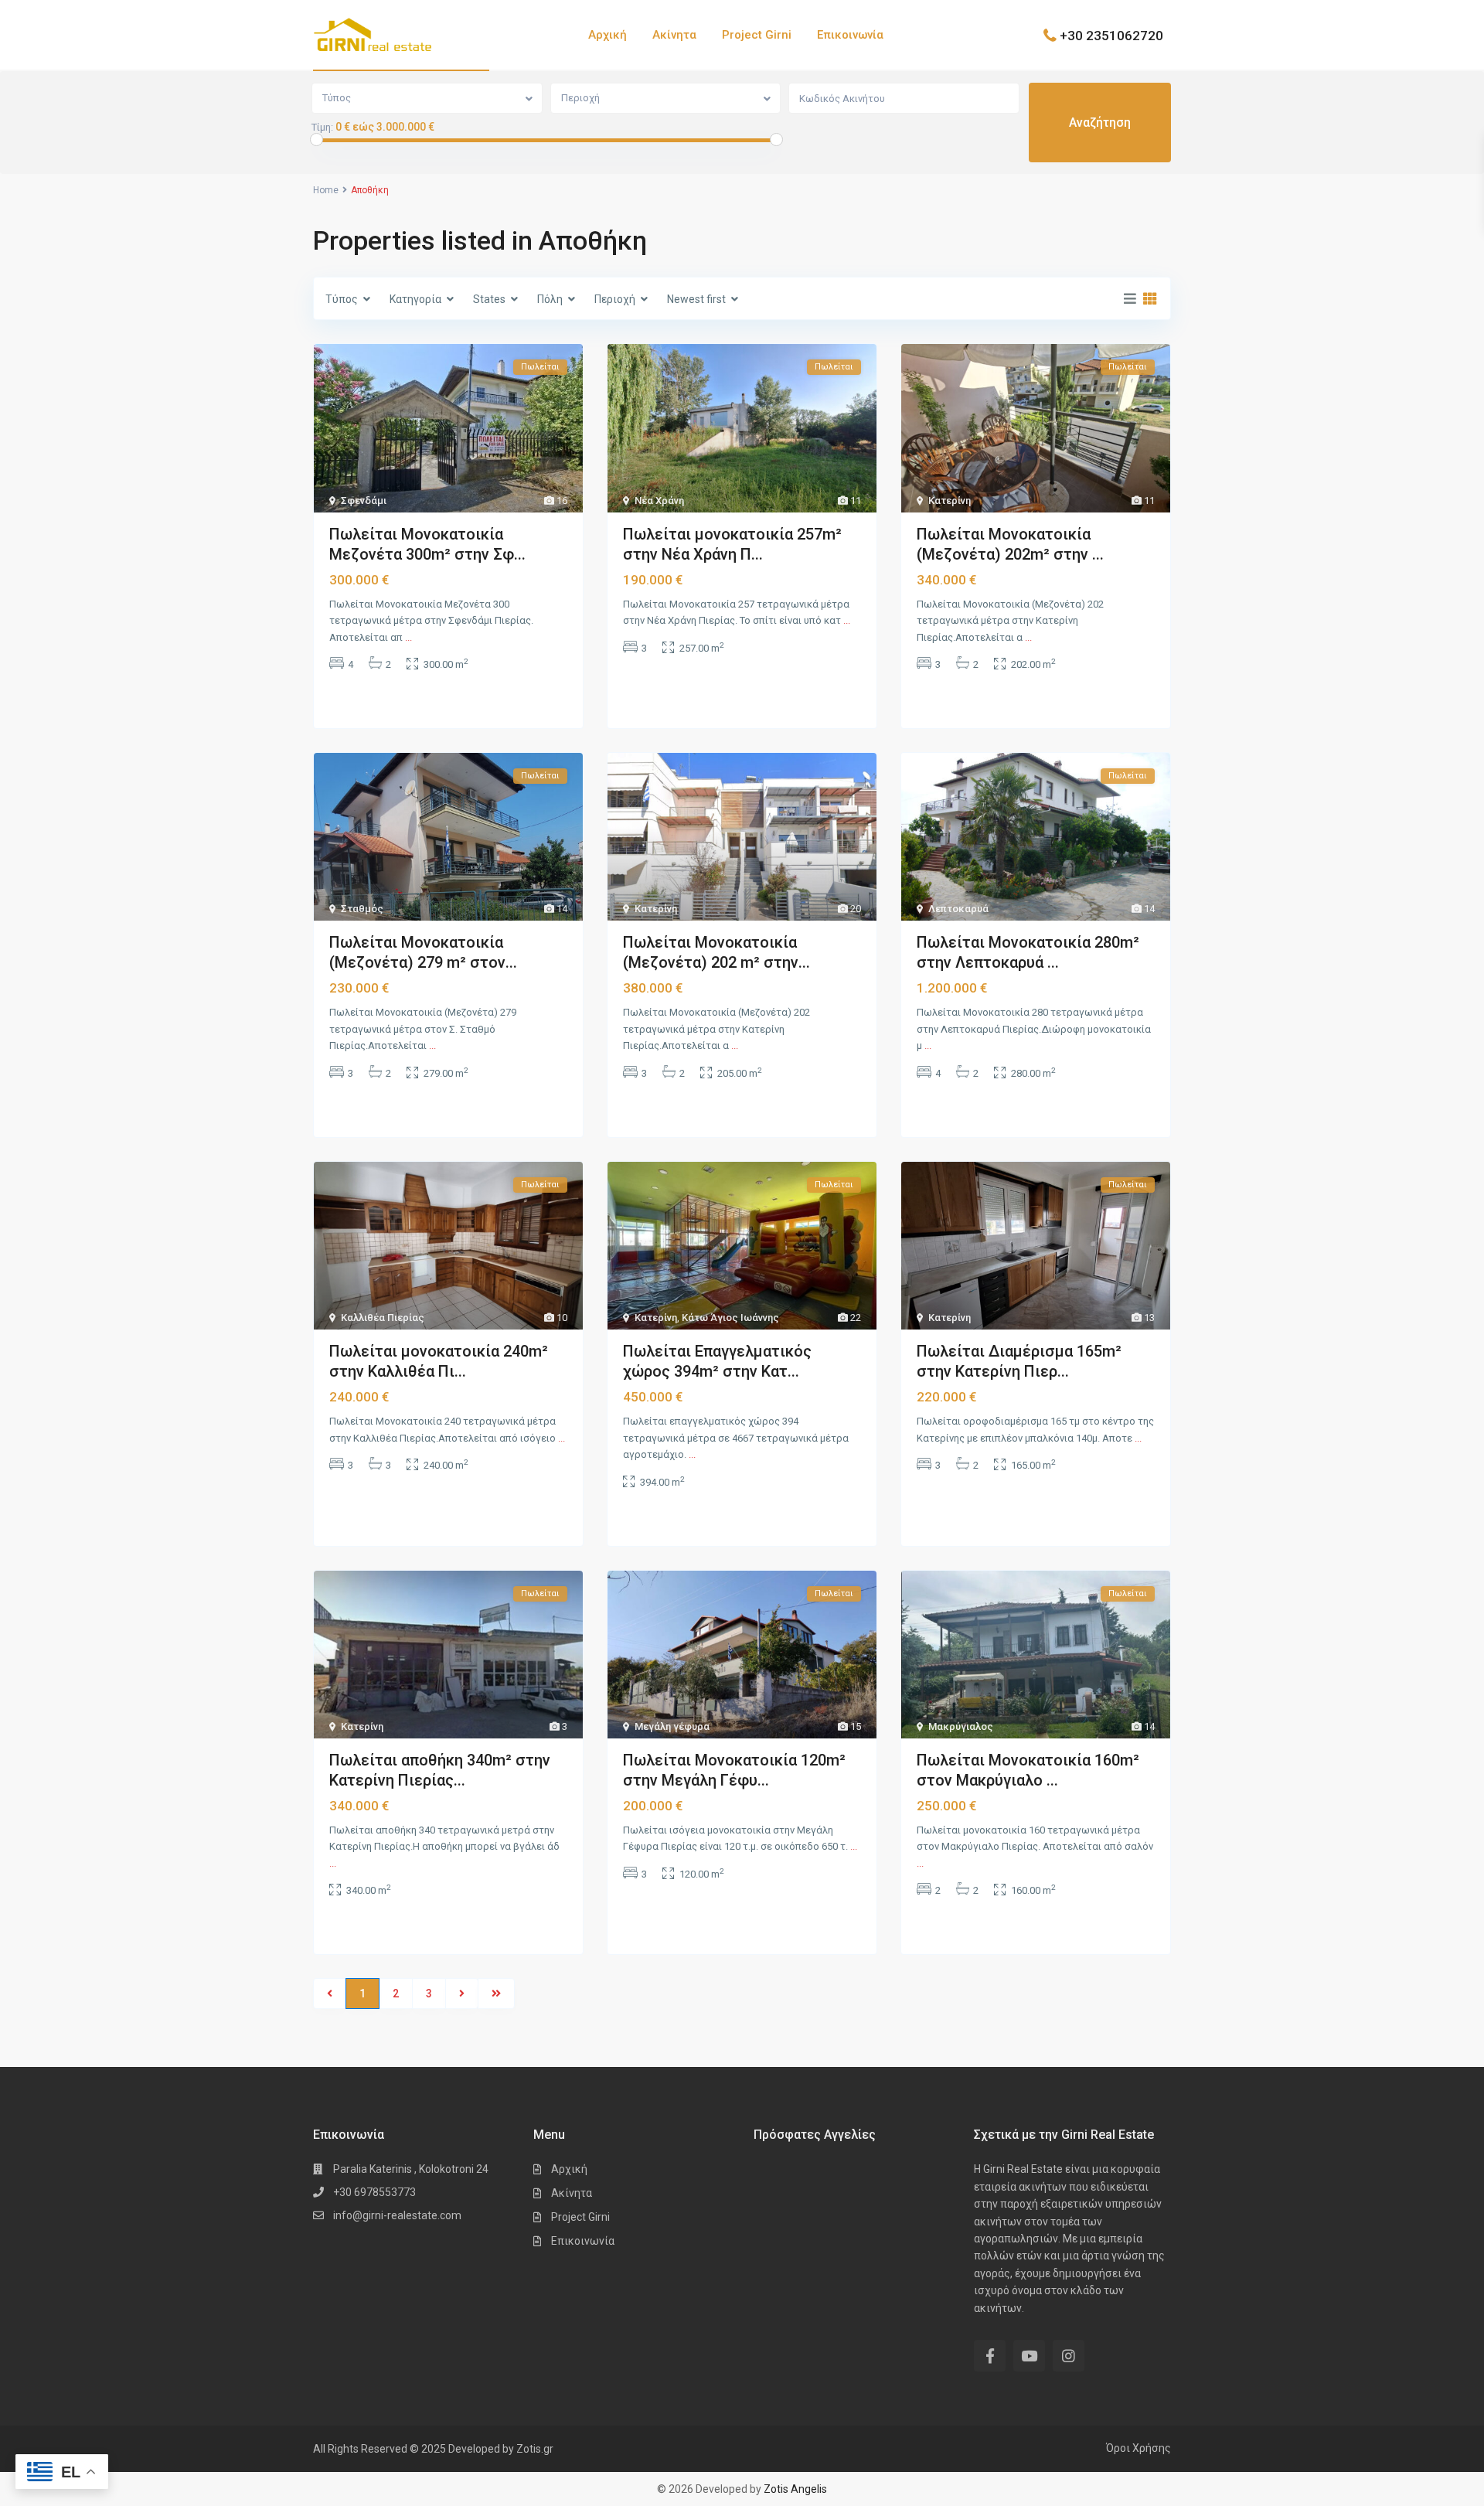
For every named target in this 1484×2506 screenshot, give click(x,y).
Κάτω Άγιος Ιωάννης (730, 1318)
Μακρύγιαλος (961, 1726)
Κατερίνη (950, 501)
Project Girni (757, 35)
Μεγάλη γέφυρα (672, 1726)
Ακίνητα (674, 35)
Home (326, 190)
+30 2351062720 (1111, 35)
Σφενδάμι (364, 501)
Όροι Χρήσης (1139, 2448)
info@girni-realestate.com (397, 2215)
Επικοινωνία (850, 35)
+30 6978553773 (374, 2192)
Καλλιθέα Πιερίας (383, 1318)
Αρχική (608, 35)
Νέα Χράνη (659, 501)
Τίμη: (322, 128)
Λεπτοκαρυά (958, 909)
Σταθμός (362, 909)
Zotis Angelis (795, 2489)
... (408, 637)
